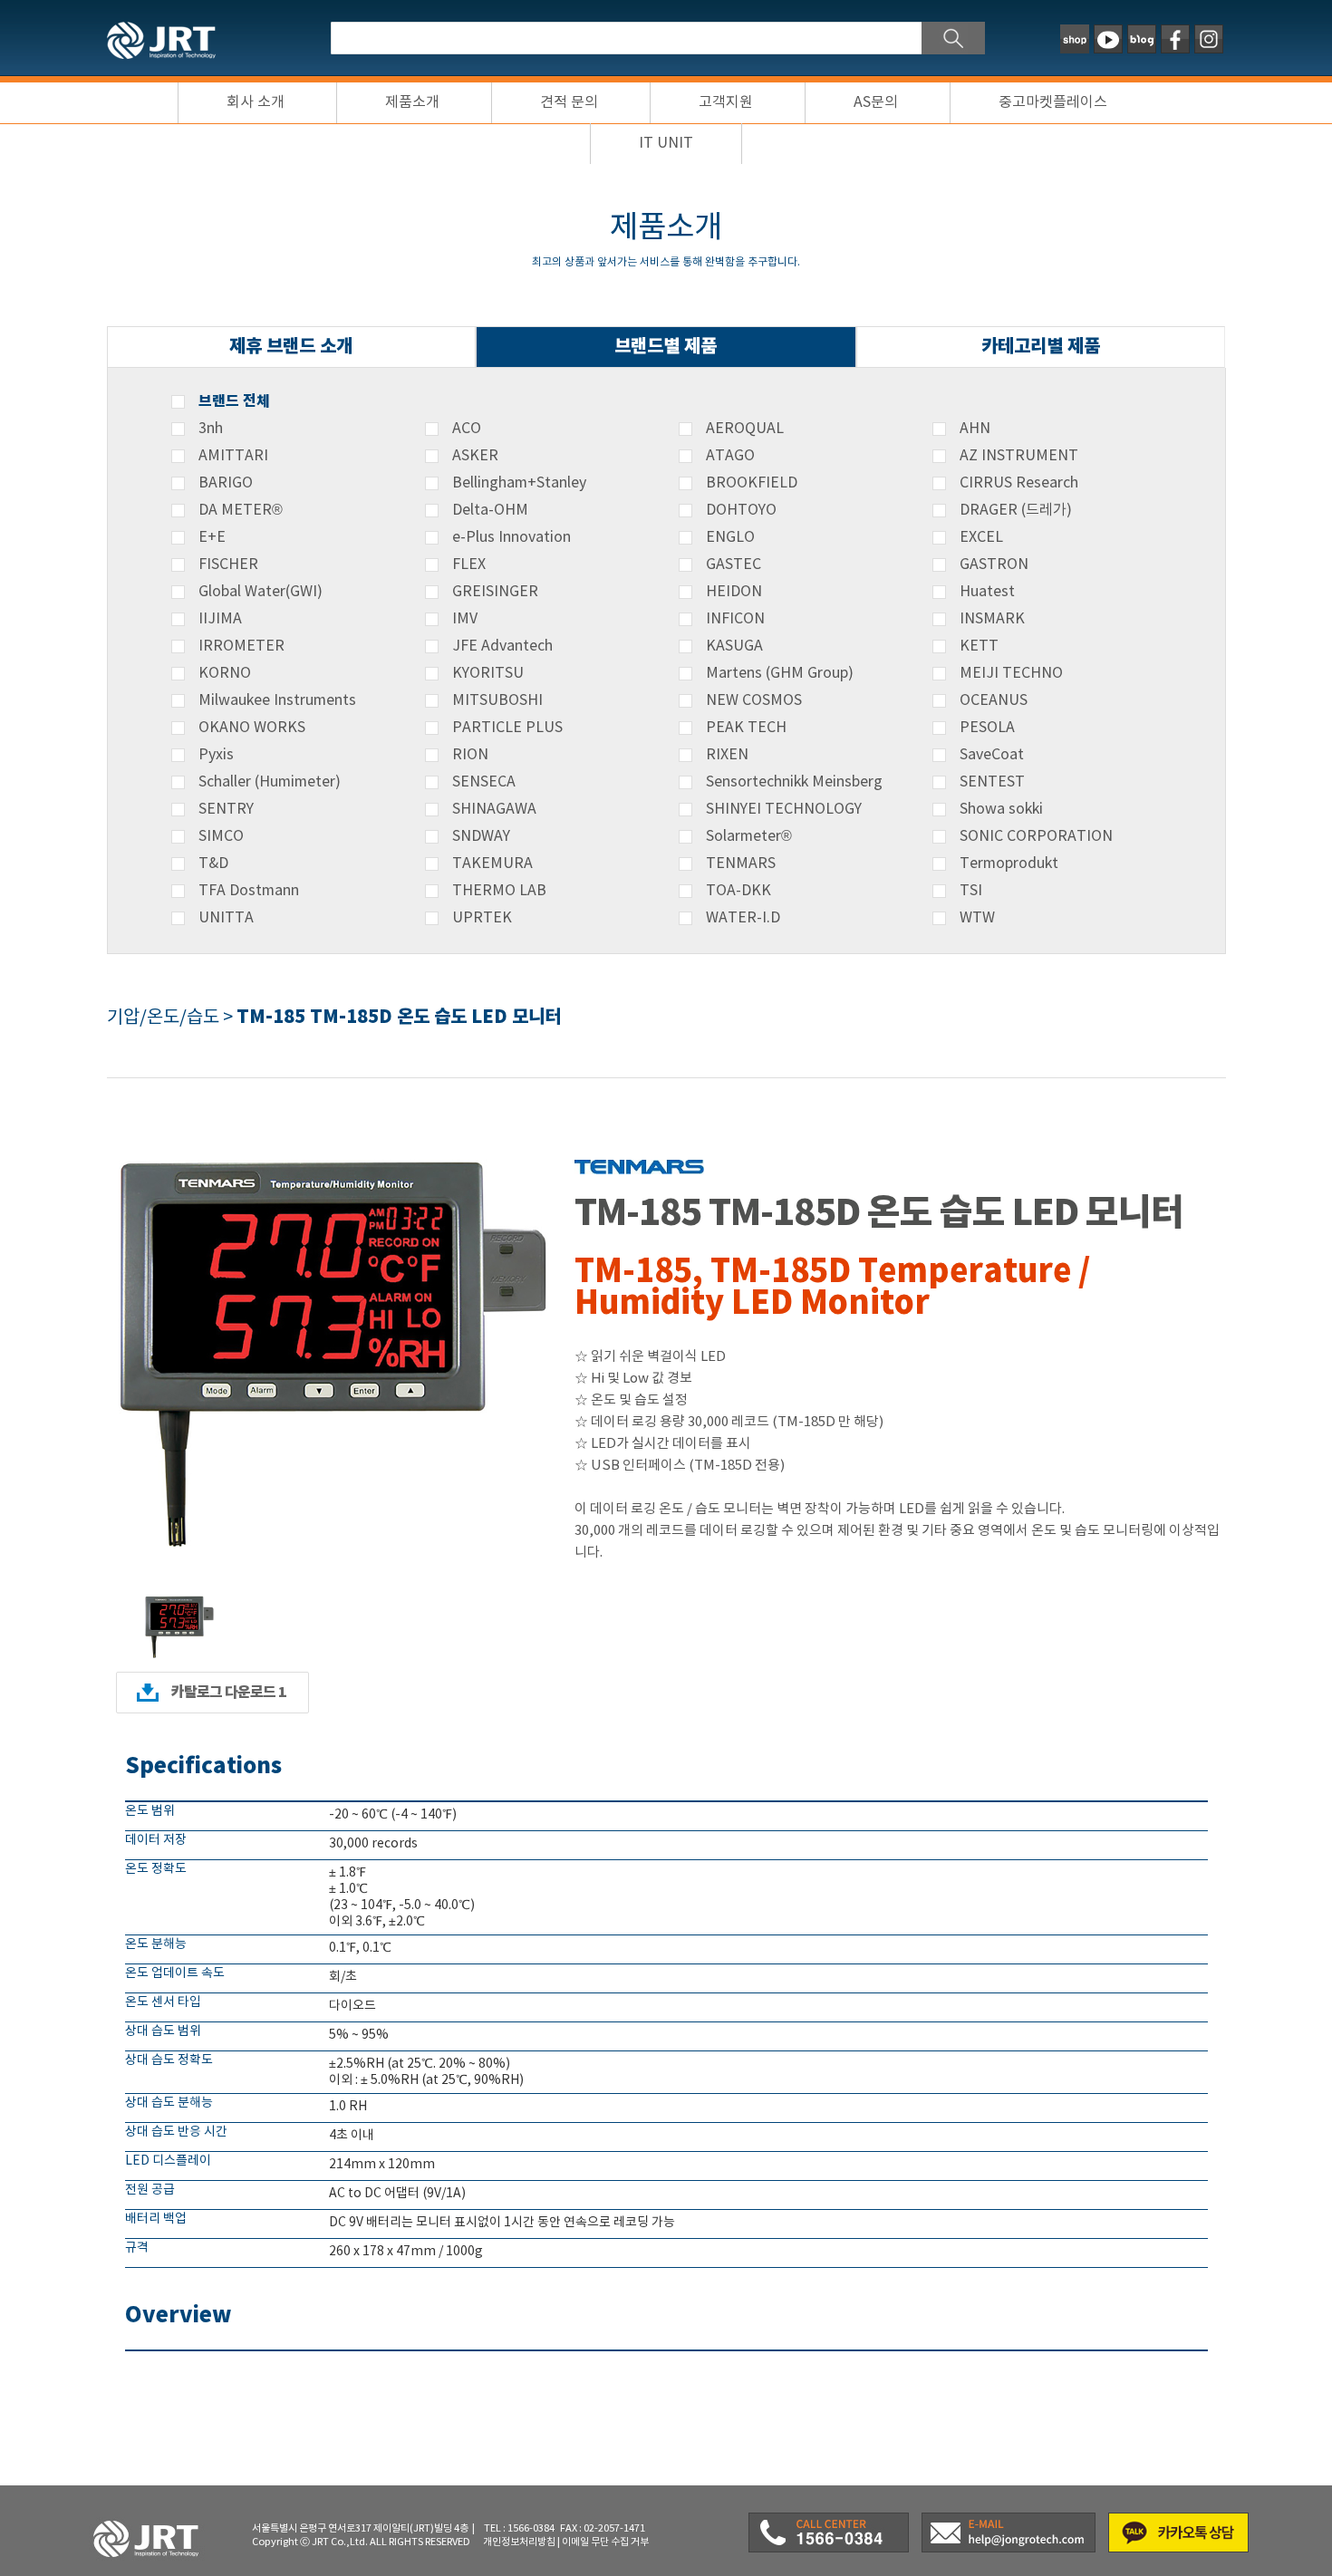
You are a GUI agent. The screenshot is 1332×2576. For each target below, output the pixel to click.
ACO (467, 429)
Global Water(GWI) (261, 592)
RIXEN (727, 755)
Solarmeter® (749, 836)
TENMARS (741, 863)
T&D (213, 863)
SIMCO (221, 836)
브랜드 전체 (234, 401)
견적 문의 (569, 102)
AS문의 (876, 102)
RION (470, 755)
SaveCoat (992, 755)
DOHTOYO (741, 510)
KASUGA (734, 646)
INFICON (735, 619)
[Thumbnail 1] (179, 1597)
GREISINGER (495, 592)
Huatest (987, 592)
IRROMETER (241, 646)
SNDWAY (481, 836)
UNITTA (226, 918)
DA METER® (241, 510)
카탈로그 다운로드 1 (229, 1693)
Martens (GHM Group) (780, 673)
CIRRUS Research (1019, 483)
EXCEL (981, 537)
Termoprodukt (1009, 863)
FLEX (469, 564)
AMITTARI (233, 456)
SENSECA (484, 782)
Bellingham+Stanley (519, 483)
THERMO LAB (499, 891)
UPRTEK (482, 918)
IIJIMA (220, 619)
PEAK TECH (746, 728)
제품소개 (412, 102)
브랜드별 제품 (666, 347)
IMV (465, 619)
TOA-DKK (738, 891)
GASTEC (734, 564)
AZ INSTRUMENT (1019, 456)
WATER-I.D (743, 918)
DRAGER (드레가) (1016, 510)
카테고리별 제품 (1041, 347)
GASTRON (994, 564)
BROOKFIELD (752, 483)
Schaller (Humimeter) (270, 782)
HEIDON (734, 592)
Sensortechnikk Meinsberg (794, 782)
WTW (977, 918)
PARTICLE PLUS (507, 728)
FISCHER (228, 564)
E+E (212, 537)
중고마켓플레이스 (1053, 102)
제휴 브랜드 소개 (291, 347)
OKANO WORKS (252, 728)
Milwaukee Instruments (277, 700)
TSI (971, 891)
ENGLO (730, 537)
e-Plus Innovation (512, 537)
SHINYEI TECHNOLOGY (784, 809)
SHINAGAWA (494, 809)
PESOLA (987, 728)
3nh (211, 429)
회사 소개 (256, 102)
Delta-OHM (490, 510)
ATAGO (730, 456)
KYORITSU (488, 673)
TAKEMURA (492, 863)
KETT (979, 646)
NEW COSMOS (754, 700)
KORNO (225, 673)
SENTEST (992, 782)
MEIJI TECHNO (1011, 673)
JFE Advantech (502, 646)
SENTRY (226, 809)
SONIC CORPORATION (1036, 836)
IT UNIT (666, 143)
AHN (975, 429)
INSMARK (992, 619)
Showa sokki (1001, 809)
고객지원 (726, 102)
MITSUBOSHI (497, 700)
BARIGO (226, 483)
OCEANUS (994, 700)
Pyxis (216, 755)
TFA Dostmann (249, 891)
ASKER (475, 456)
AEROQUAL (745, 429)
